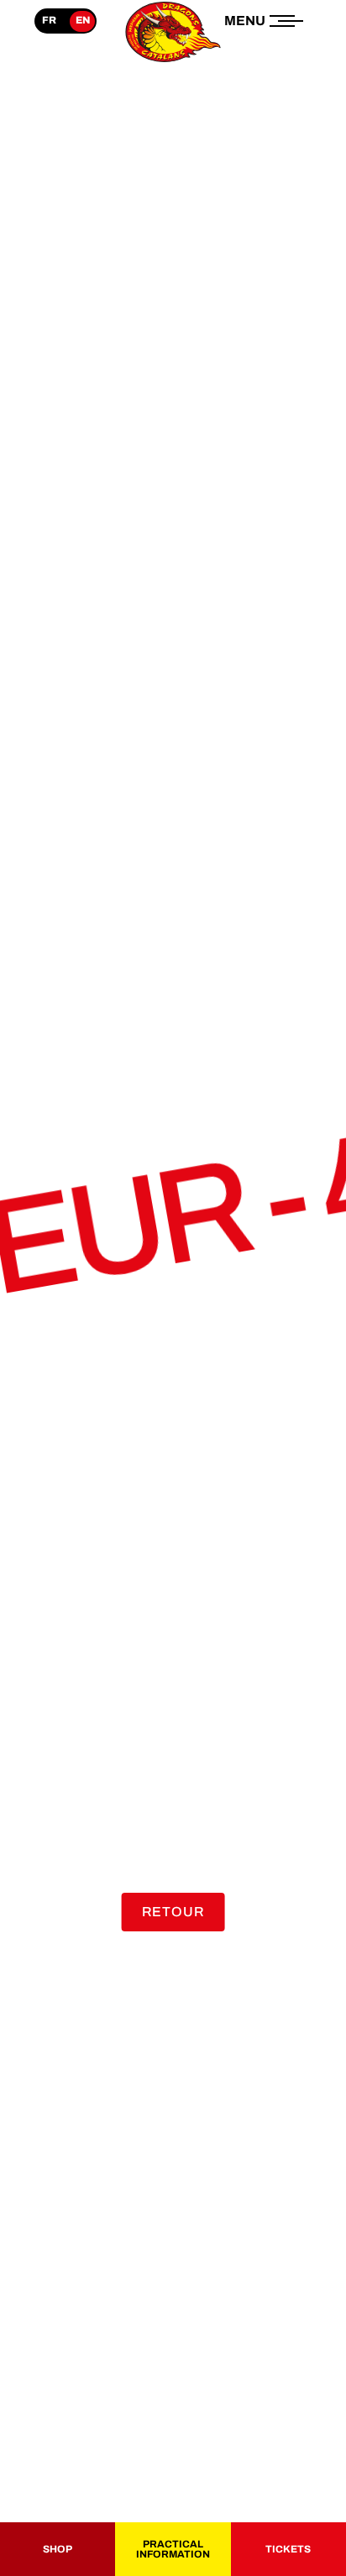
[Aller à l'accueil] (173, 62)
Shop (58, 2549)
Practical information (173, 2549)
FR (49, 20)
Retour (173, 1912)
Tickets (288, 2549)
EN (83, 20)
